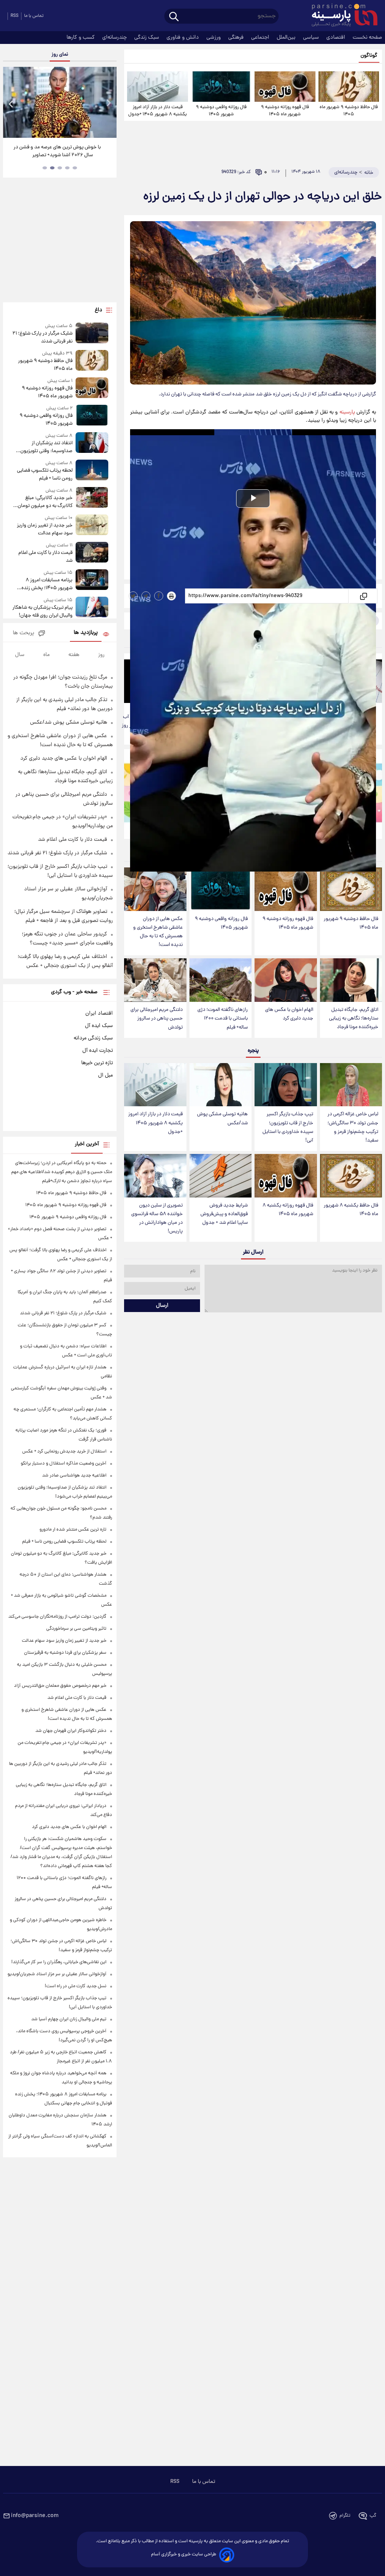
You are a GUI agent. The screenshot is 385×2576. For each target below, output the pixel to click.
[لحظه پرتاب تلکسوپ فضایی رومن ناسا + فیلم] (92, 471)
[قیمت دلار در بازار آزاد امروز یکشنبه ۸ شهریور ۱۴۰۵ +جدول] (157, 87)
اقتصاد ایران (99, 1014)
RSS (14, 16)
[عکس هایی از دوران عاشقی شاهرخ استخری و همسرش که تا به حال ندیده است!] (155, 889)
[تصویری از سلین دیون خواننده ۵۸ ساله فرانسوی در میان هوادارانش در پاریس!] (155, 1176)
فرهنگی (237, 38)
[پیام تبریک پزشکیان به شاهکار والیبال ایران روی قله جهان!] (92, 608)
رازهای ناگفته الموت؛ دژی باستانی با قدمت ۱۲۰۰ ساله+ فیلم (223, 1019)
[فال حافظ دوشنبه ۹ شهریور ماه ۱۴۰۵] (349, 87)
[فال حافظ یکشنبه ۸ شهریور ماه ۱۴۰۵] (351, 1176)
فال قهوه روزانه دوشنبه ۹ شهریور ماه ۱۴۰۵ (285, 111)
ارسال (162, 1306)
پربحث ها (23, 633)
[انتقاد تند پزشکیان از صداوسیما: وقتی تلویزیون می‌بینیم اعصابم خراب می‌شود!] (92, 444)
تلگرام (345, 2516)
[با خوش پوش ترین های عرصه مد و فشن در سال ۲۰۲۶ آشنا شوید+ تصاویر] (60, 102)
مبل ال (105, 1075)
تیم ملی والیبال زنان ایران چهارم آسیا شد (69, 2019)
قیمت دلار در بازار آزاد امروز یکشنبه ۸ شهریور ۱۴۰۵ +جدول (158, 111)
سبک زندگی (147, 38)
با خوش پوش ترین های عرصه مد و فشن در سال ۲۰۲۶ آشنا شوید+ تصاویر (57, 151)
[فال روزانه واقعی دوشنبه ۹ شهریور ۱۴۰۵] (221, 87)
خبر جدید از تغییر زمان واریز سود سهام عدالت (45, 529)
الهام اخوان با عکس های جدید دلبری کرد (289, 1014)
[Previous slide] (11, 103)
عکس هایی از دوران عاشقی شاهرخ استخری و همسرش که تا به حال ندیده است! (158, 932)
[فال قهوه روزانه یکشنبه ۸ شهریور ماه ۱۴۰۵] (286, 1176)
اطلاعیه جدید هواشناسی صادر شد (74, 1476)
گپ (373, 2516)
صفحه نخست (367, 38)
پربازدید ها (86, 633)
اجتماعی (261, 38)
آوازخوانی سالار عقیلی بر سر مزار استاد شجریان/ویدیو (57, 1974)
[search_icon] (174, 17)
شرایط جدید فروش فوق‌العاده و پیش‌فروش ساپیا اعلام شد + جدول (224, 1214)
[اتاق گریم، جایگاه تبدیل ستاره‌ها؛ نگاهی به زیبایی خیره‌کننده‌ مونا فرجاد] (351, 980)
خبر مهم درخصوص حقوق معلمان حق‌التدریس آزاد (60, 1686)
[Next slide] (108, 103)
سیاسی (312, 38)
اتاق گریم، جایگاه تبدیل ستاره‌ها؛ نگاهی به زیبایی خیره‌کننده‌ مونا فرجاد (354, 1019)
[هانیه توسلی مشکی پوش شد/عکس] (221, 1085)
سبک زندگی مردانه (93, 1038)
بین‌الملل (287, 38)
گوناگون (369, 56)
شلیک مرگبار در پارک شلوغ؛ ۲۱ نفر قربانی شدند (42, 338)
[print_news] (171, 596)
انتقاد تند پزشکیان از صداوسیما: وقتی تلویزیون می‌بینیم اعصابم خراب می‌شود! (42, 447)
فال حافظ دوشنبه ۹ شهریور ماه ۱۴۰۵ (349, 111)
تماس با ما (34, 16)
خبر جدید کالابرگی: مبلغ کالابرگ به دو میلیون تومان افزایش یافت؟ (45, 502)
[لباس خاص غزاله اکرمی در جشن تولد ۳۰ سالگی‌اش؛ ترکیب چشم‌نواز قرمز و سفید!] (351, 1085)
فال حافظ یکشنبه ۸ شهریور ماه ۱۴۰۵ (351, 1210)
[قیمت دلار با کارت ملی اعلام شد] (92, 553)
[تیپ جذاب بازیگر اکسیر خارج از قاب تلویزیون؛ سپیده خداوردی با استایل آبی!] (286, 1085)
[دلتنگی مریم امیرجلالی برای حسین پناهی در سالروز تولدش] (155, 980)
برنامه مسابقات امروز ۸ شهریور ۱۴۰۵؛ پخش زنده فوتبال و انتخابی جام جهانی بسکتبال (45, 584)
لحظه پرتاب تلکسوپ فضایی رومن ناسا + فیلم (45, 475)
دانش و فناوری (183, 38)
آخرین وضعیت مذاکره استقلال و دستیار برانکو (64, 1464)
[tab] (75, 168)
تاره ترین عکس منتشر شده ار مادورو (73, 1530)
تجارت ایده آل (98, 1051)
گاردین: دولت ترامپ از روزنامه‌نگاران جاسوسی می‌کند (57, 1617)
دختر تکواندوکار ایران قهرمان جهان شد (71, 1731)
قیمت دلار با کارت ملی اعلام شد (45, 557)
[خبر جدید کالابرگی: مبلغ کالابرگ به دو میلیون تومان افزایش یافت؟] (92, 498)
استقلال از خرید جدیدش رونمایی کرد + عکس (64, 1452)
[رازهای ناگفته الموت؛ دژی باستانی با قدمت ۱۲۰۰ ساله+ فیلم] (221, 980)
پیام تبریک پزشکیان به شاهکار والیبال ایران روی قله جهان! (42, 612)
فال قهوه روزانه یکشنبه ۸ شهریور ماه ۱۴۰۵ (288, 1210)
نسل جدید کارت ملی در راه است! (76, 1986)
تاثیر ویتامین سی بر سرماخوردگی (76, 1629)
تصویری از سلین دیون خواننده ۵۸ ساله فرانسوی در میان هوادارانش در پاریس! (157, 1219)
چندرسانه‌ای (115, 38)
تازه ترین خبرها (97, 1063)
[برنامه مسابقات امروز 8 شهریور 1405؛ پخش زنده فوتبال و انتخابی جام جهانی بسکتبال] (92, 581)
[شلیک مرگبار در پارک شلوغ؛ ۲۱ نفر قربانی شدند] (92, 334)
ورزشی (214, 38)
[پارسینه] (341, 16)
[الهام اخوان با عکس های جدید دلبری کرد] (286, 980)
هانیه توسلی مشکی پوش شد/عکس (222, 1119)
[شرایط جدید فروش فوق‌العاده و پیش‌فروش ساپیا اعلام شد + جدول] (221, 1176)
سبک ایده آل (99, 1026)
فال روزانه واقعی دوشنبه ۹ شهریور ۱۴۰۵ (221, 111)
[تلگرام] (146, 596)
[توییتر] (133, 596)
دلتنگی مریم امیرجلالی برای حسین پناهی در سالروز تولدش (157, 1019)
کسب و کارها (81, 38)
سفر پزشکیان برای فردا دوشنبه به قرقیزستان (65, 1653)
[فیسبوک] (159, 596)
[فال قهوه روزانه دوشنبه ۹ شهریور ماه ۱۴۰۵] (285, 87)
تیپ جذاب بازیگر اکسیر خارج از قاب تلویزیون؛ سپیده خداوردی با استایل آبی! (288, 1127)
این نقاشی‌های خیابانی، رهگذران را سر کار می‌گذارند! (59, 1962)
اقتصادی (336, 38)
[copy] (363, 596)
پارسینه (347, 412)
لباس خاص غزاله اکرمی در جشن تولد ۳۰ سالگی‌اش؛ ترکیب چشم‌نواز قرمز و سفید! (353, 1127)
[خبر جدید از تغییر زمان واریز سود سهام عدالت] (92, 526)
